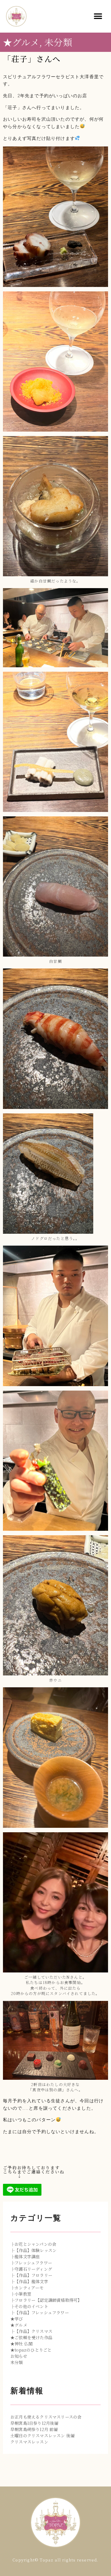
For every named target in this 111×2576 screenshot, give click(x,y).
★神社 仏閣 (21, 2344)
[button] (98, 16)
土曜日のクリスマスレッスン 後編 (42, 2435)
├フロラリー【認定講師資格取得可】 (46, 2300)
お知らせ (19, 2356)
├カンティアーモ (27, 2288)
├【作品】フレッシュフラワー (40, 2312)
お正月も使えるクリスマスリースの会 (46, 2417)
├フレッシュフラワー (31, 2263)
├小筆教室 (21, 2294)
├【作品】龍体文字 (29, 2281)
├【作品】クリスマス (31, 2331)
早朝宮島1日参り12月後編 (34, 2423)
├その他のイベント (29, 2306)
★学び (17, 2319)
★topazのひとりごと (31, 2350)
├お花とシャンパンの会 (33, 2244)
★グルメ (21, 42)
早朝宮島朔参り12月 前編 (34, 2429)
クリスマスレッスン (29, 2442)
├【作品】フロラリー (31, 2275)
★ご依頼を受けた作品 (31, 2337)
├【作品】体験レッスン (33, 2250)
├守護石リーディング (31, 2269)
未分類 (58, 42)
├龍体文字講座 (25, 2256)
